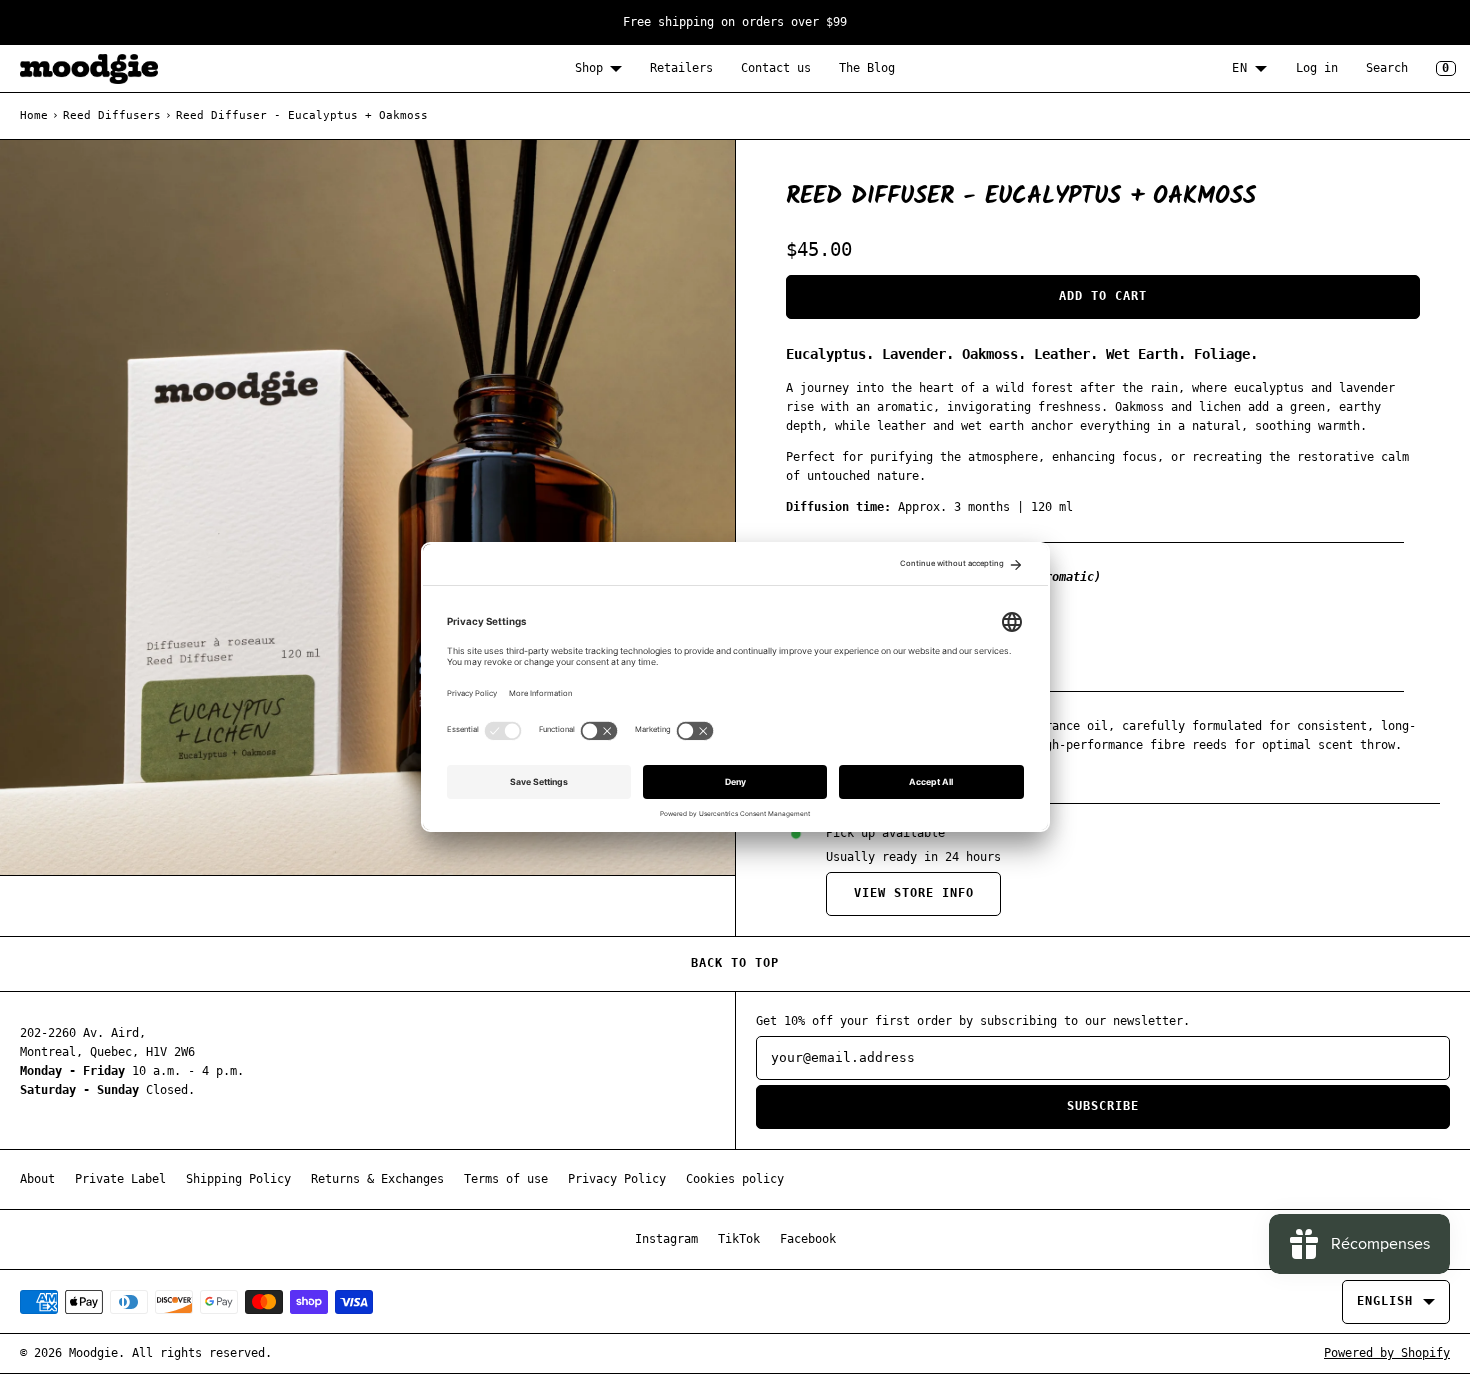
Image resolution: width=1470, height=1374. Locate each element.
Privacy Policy (617, 1179)
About (37, 1179)
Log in (1317, 68)
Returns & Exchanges (377, 1179)
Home (34, 115)
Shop (589, 68)
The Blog (867, 68)
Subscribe (1103, 1106)
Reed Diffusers (112, 115)
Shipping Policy (238, 1179)
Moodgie (93, 1353)
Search (1387, 68)
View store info (914, 893)
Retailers (681, 68)
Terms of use (506, 1179)
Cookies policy (735, 1179)
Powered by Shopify (1387, 1353)
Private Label (120, 1179)
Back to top (735, 963)
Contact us (776, 68)
